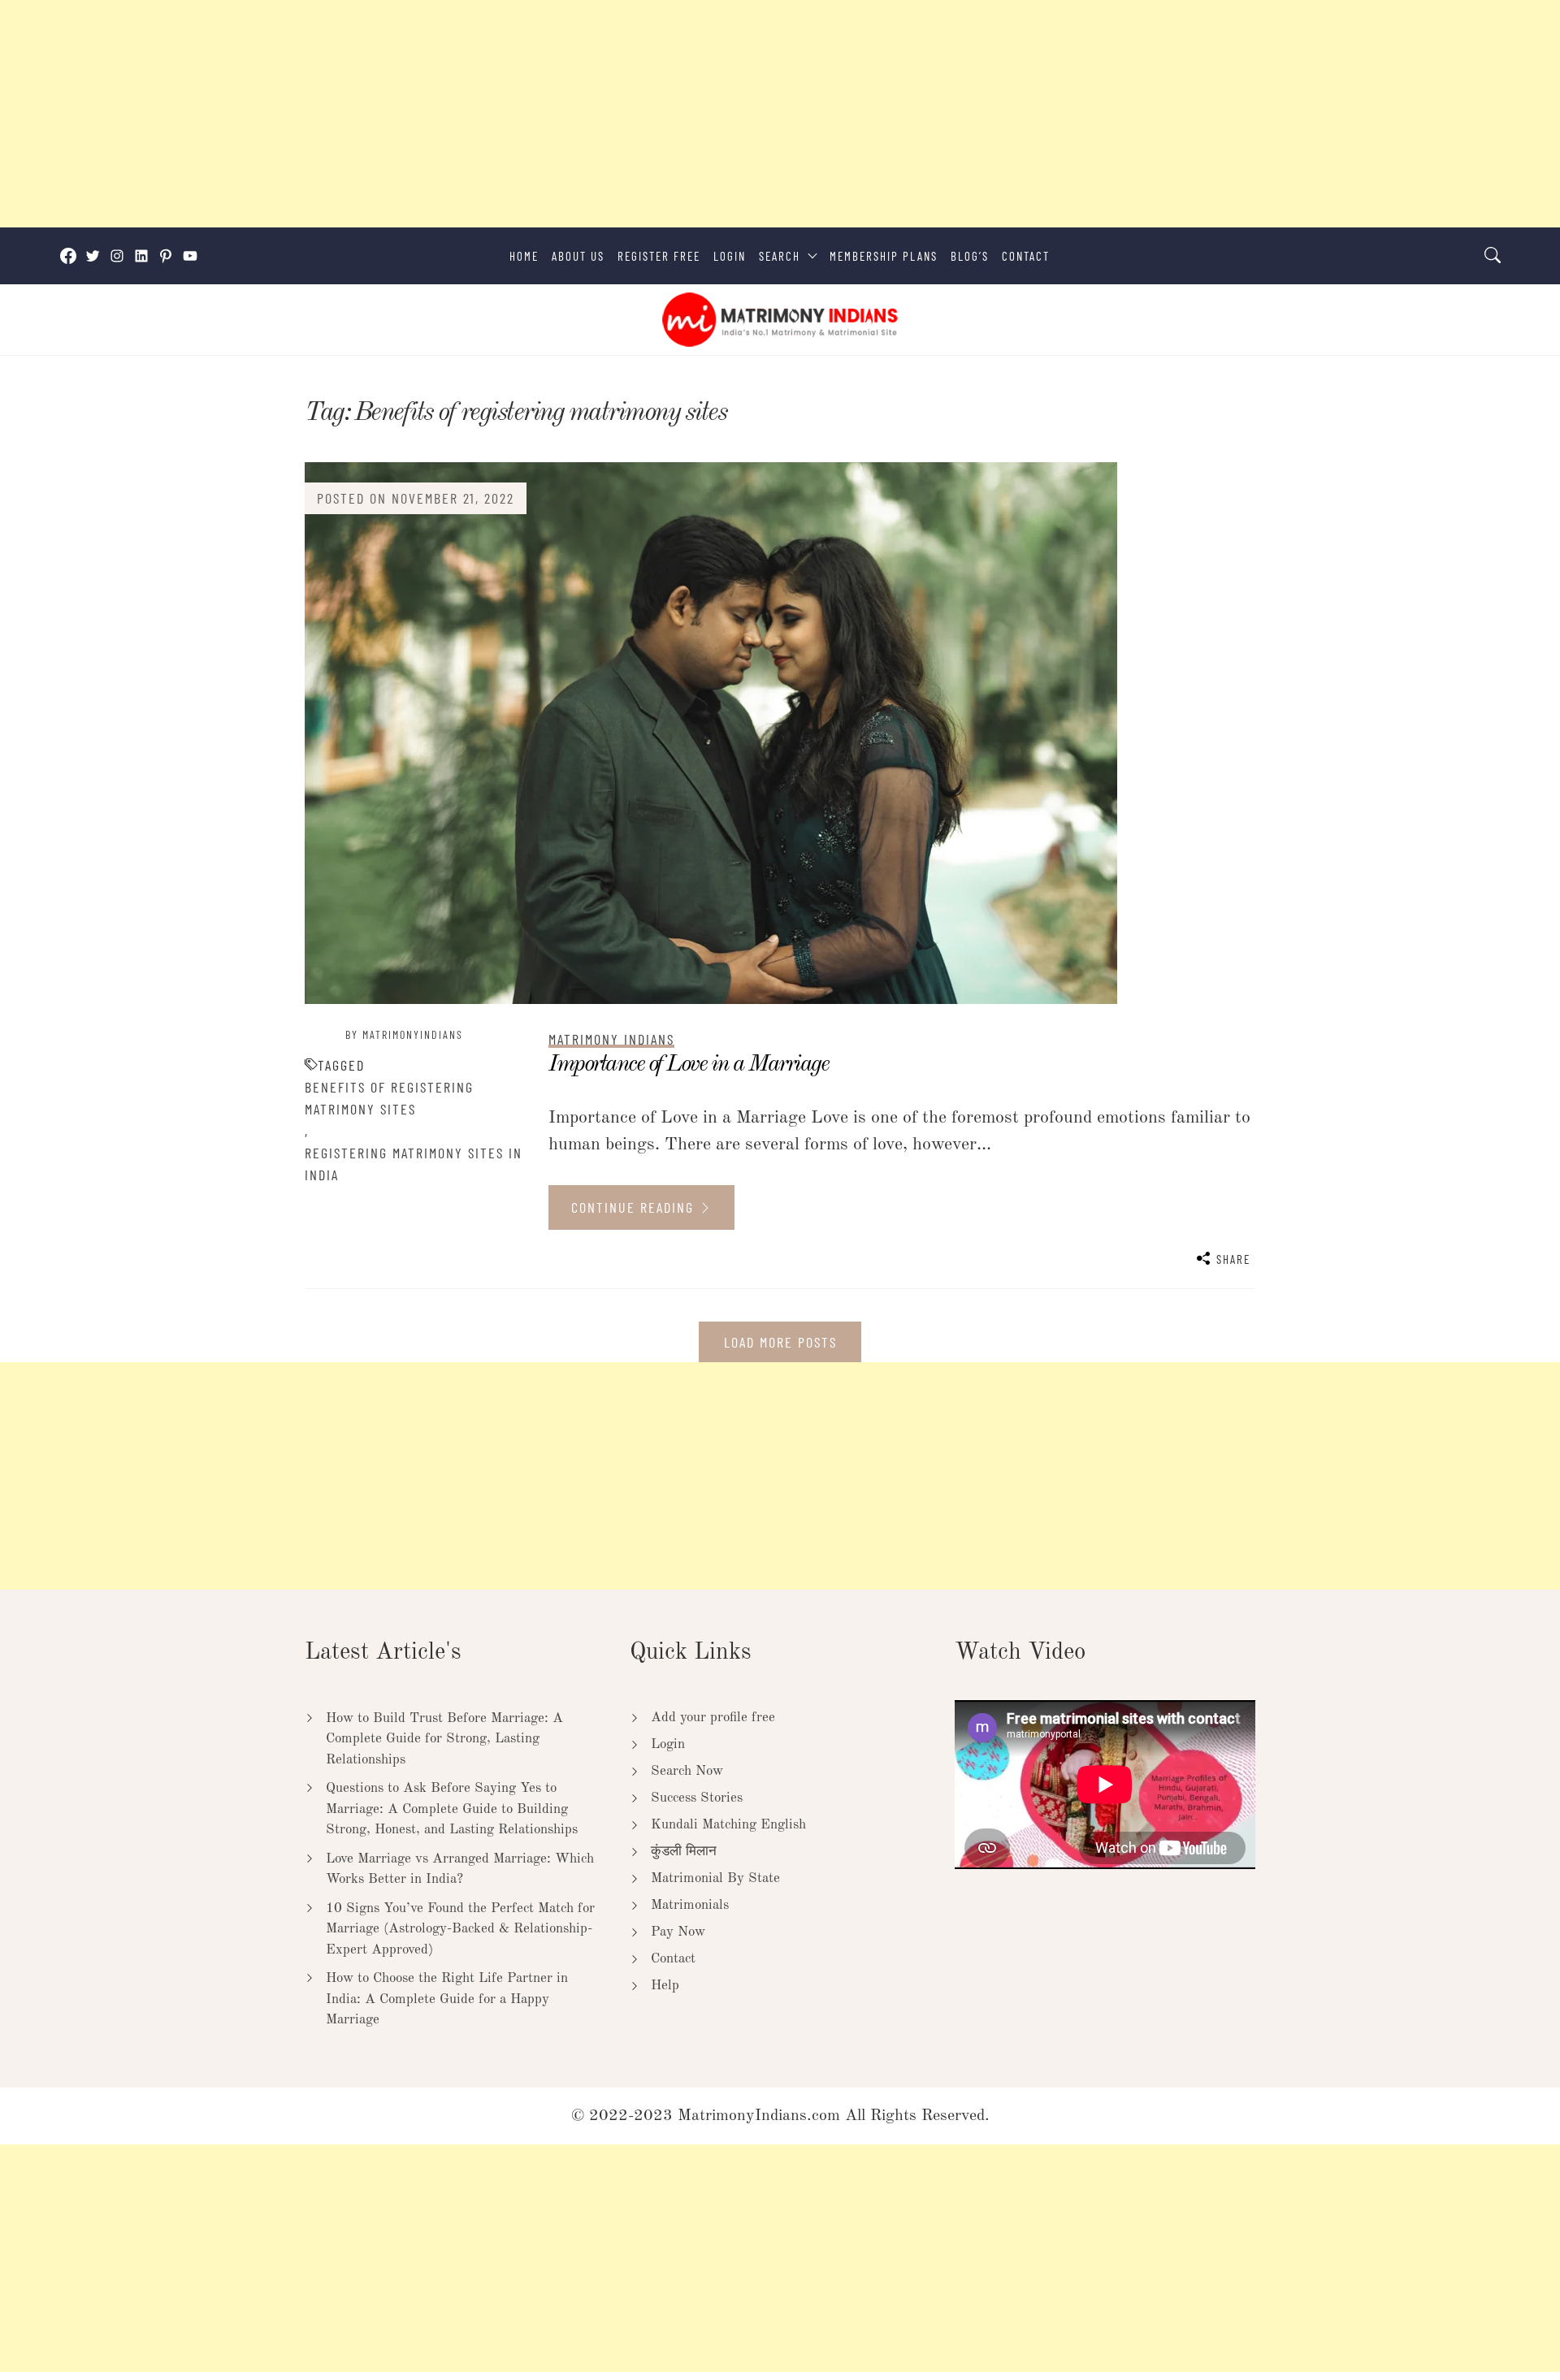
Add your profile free (713, 1718)
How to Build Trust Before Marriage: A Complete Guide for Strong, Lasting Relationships (444, 1739)
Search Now (687, 1771)
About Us (578, 256)
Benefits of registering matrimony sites (389, 1098)
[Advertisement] (487, 114)
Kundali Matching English (728, 1825)
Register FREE (659, 256)
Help (665, 1986)
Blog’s (970, 256)
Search (780, 256)
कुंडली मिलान (684, 1852)
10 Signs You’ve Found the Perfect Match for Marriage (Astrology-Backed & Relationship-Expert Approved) (460, 1929)
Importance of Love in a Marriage (688, 1065)
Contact (1026, 256)
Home (524, 256)
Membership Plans (884, 256)
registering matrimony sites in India (414, 1164)
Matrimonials (690, 1905)
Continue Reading (635, 1207)
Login (730, 256)
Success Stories (697, 1798)
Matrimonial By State (715, 1878)
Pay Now (678, 1932)
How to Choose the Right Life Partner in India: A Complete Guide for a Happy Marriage (447, 1999)
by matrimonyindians (404, 1034)
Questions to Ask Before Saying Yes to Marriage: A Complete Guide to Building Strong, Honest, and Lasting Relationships (452, 1809)
